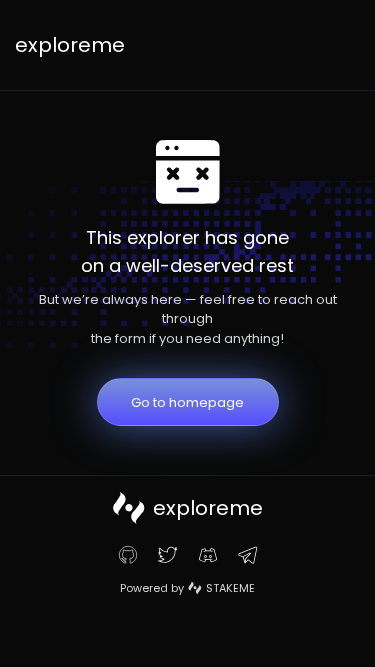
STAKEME (230, 588)
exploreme (70, 45)
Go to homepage (187, 402)
